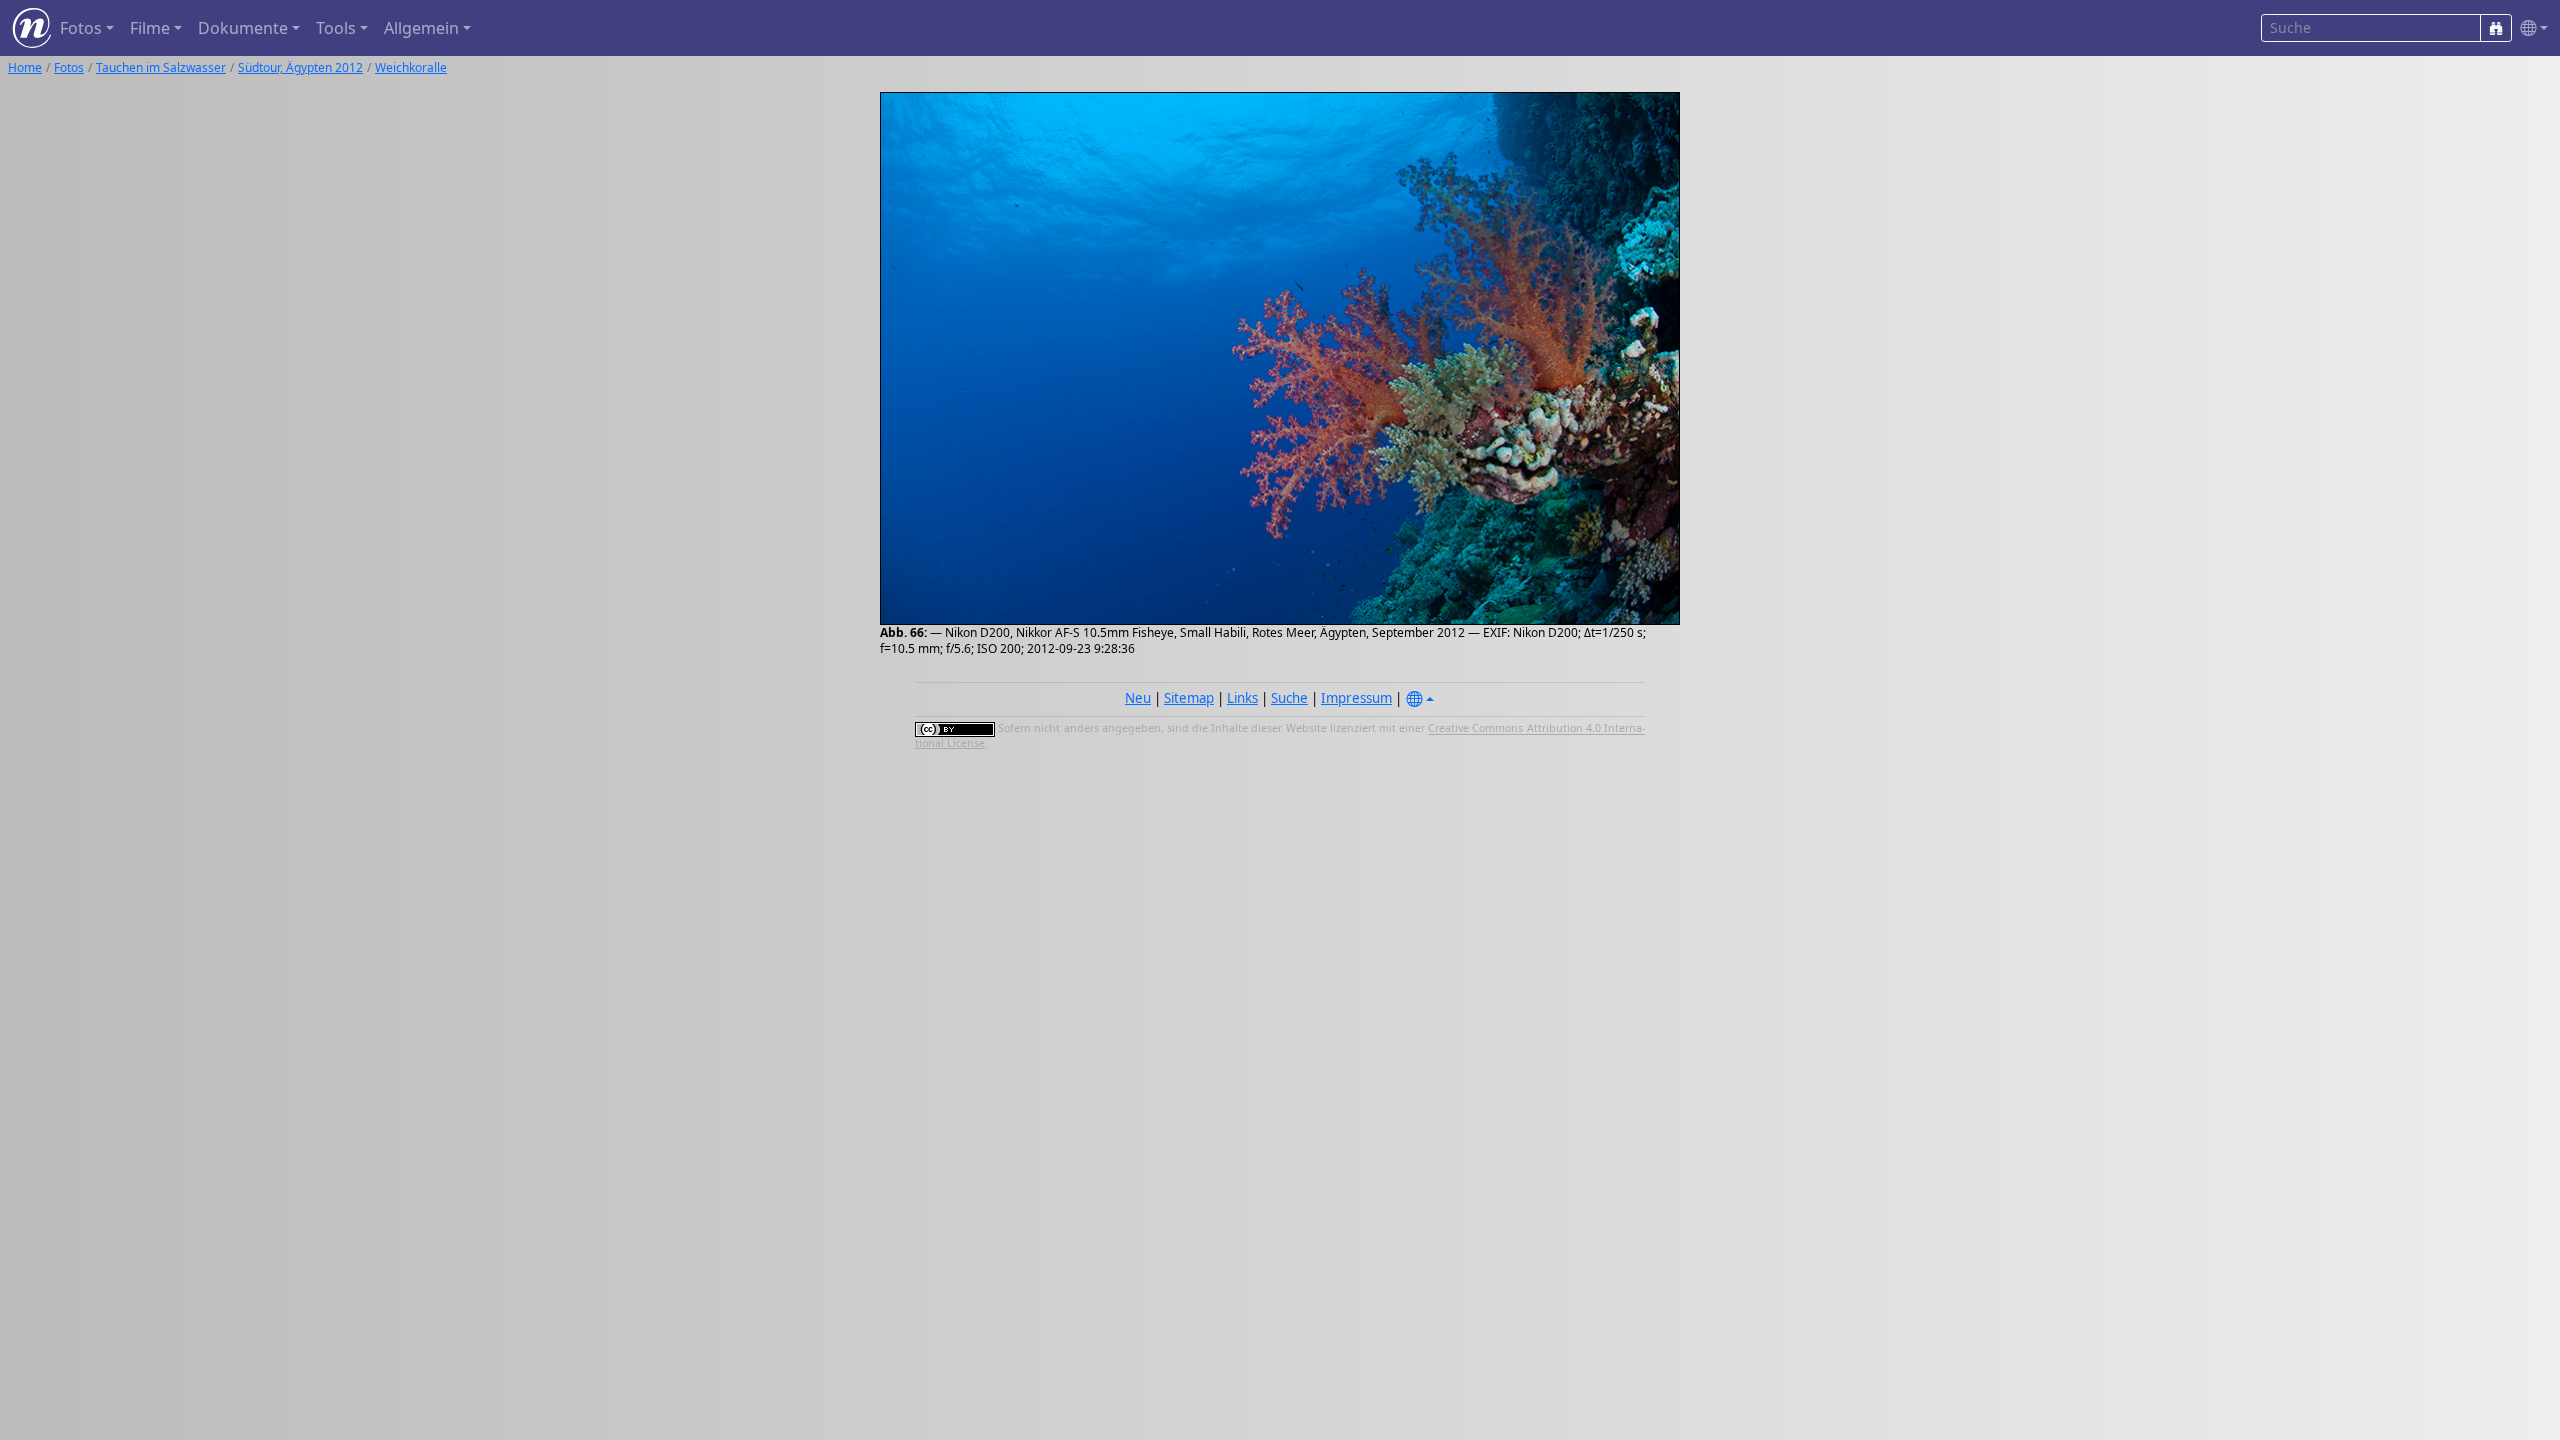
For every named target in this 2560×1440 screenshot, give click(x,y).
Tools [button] (336, 28)
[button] (2530, 28)
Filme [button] (150, 28)
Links (1242, 698)
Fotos (69, 67)
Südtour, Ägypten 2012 (300, 67)
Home (25, 67)
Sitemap (1189, 698)
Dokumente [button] (243, 28)
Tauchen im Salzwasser (161, 67)
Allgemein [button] (421, 28)
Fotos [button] (81, 28)
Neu (1138, 698)
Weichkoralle (411, 67)
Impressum (1356, 698)
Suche (1289, 698)
